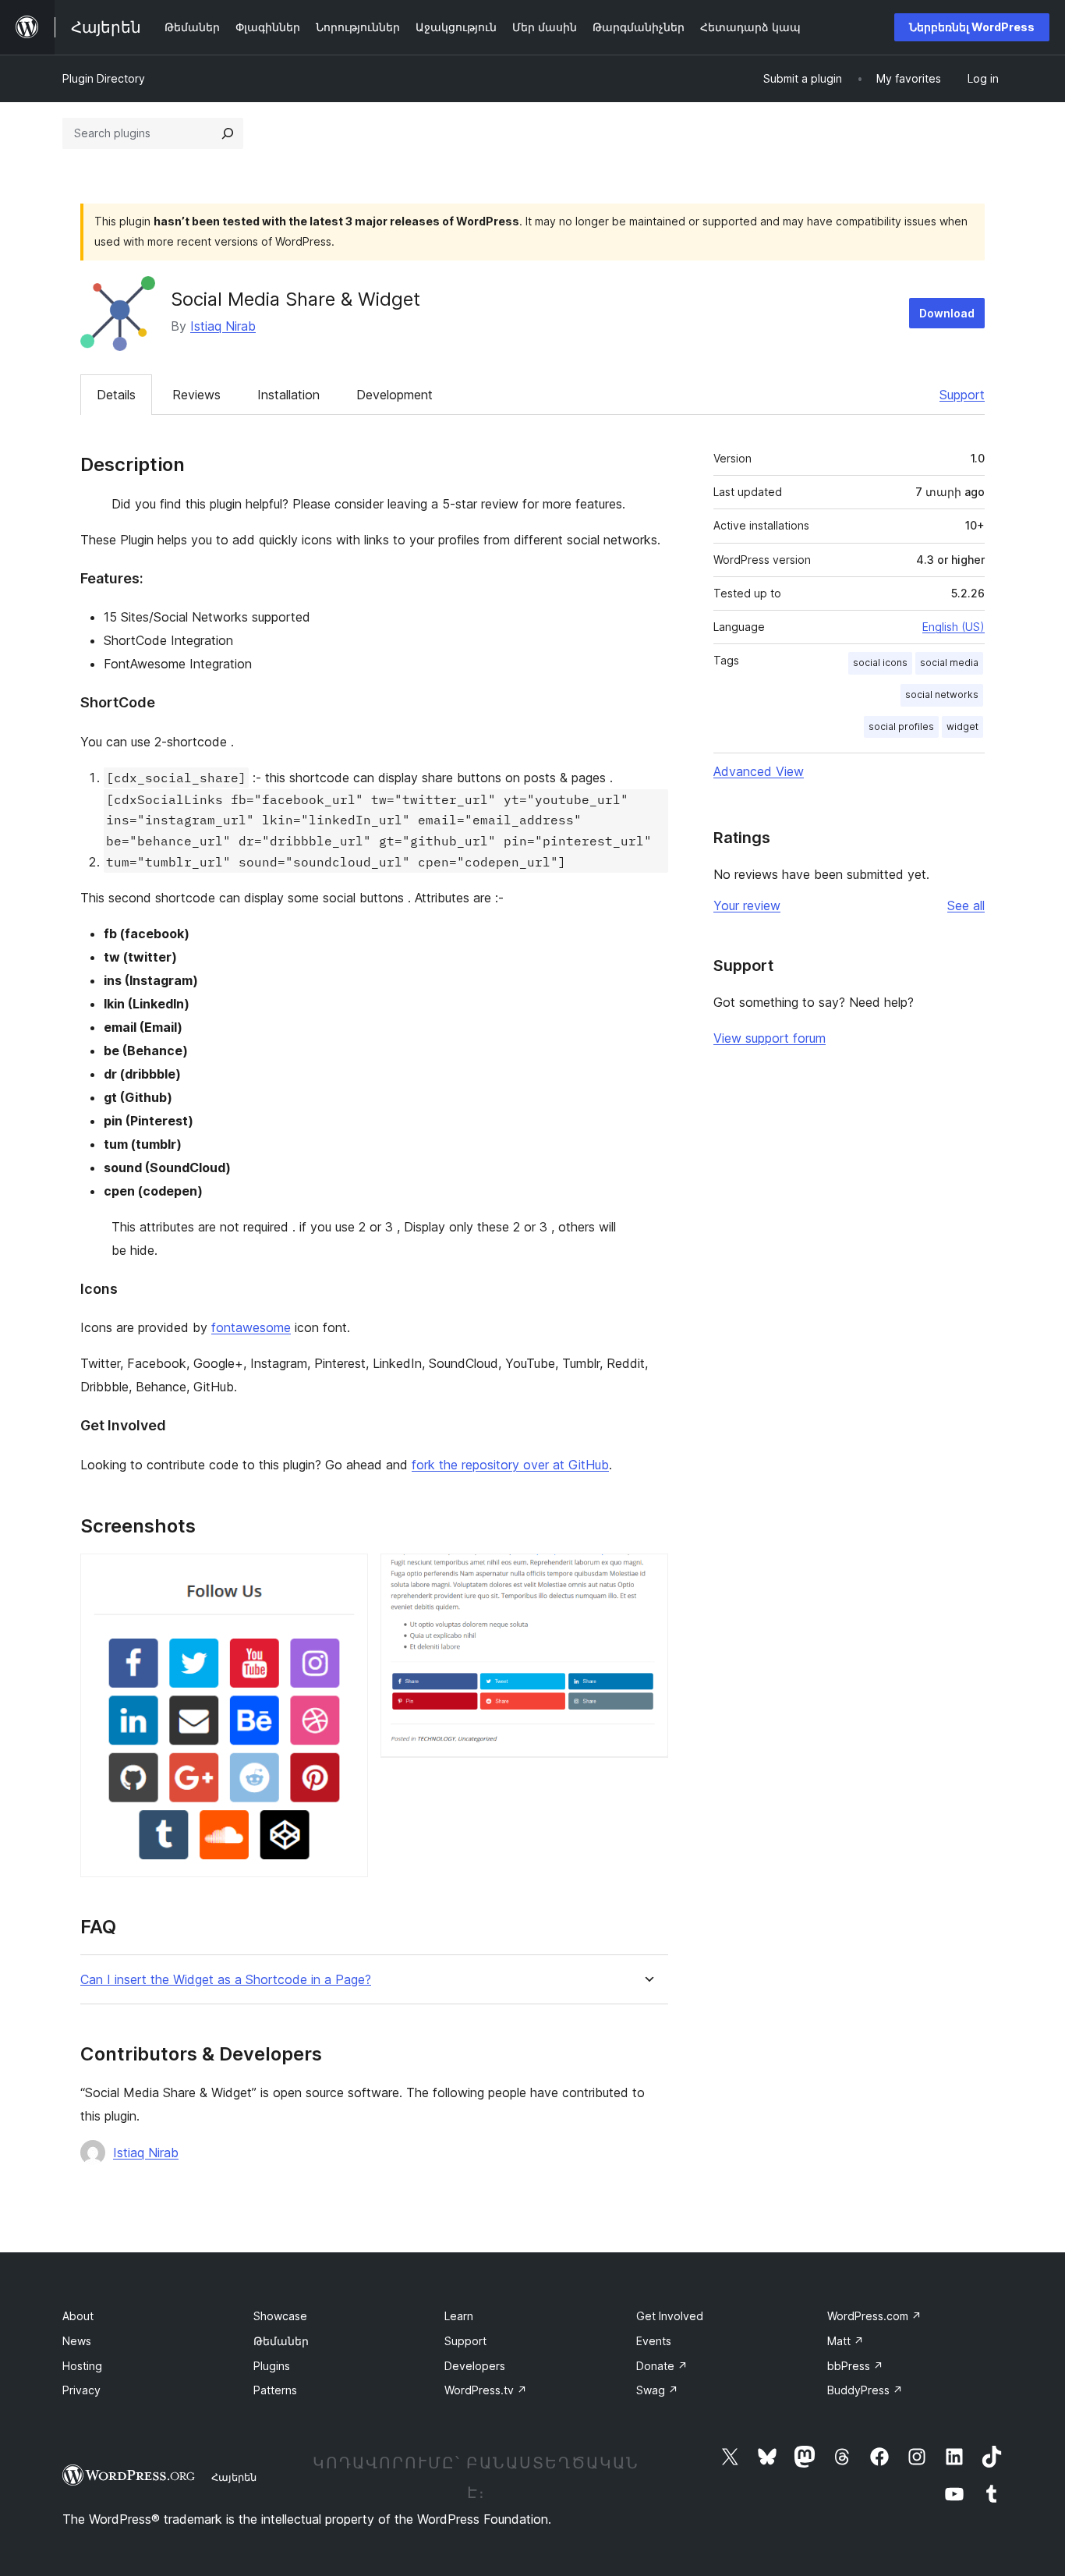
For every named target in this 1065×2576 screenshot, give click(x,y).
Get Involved (670, 2316)
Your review (747, 905)
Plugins (272, 2366)
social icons (880, 663)
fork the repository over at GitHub (510, 1465)
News (77, 2341)
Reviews (196, 395)
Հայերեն (234, 2477)
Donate (662, 2366)
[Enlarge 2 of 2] (647, 1575)
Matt (846, 2341)
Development (395, 395)
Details (116, 395)
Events (654, 2341)
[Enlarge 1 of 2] (347, 1575)
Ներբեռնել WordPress (972, 27)
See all (966, 905)
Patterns (275, 2390)
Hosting (82, 2366)
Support (962, 395)
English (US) (954, 627)
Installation (288, 395)
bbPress (855, 2366)
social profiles (901, 726)
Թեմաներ (281, 2341)
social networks (942, 694)
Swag (657, 2390)
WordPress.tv (486, 2390)
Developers (475, 2366)
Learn (459, 2316)
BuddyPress (865, 2390)
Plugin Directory (104, 78)
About (78, 2316)
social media (949, 663)
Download (947, 313)
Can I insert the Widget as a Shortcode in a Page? (226, 1980)
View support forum (770, 1038)
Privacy (81, 2390)
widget (962, 726)
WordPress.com (874, 2316)
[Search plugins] (228, 133)
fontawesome (251, 1327)
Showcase (280, 2316)
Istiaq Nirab (223, 326)
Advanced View (759, 771)
